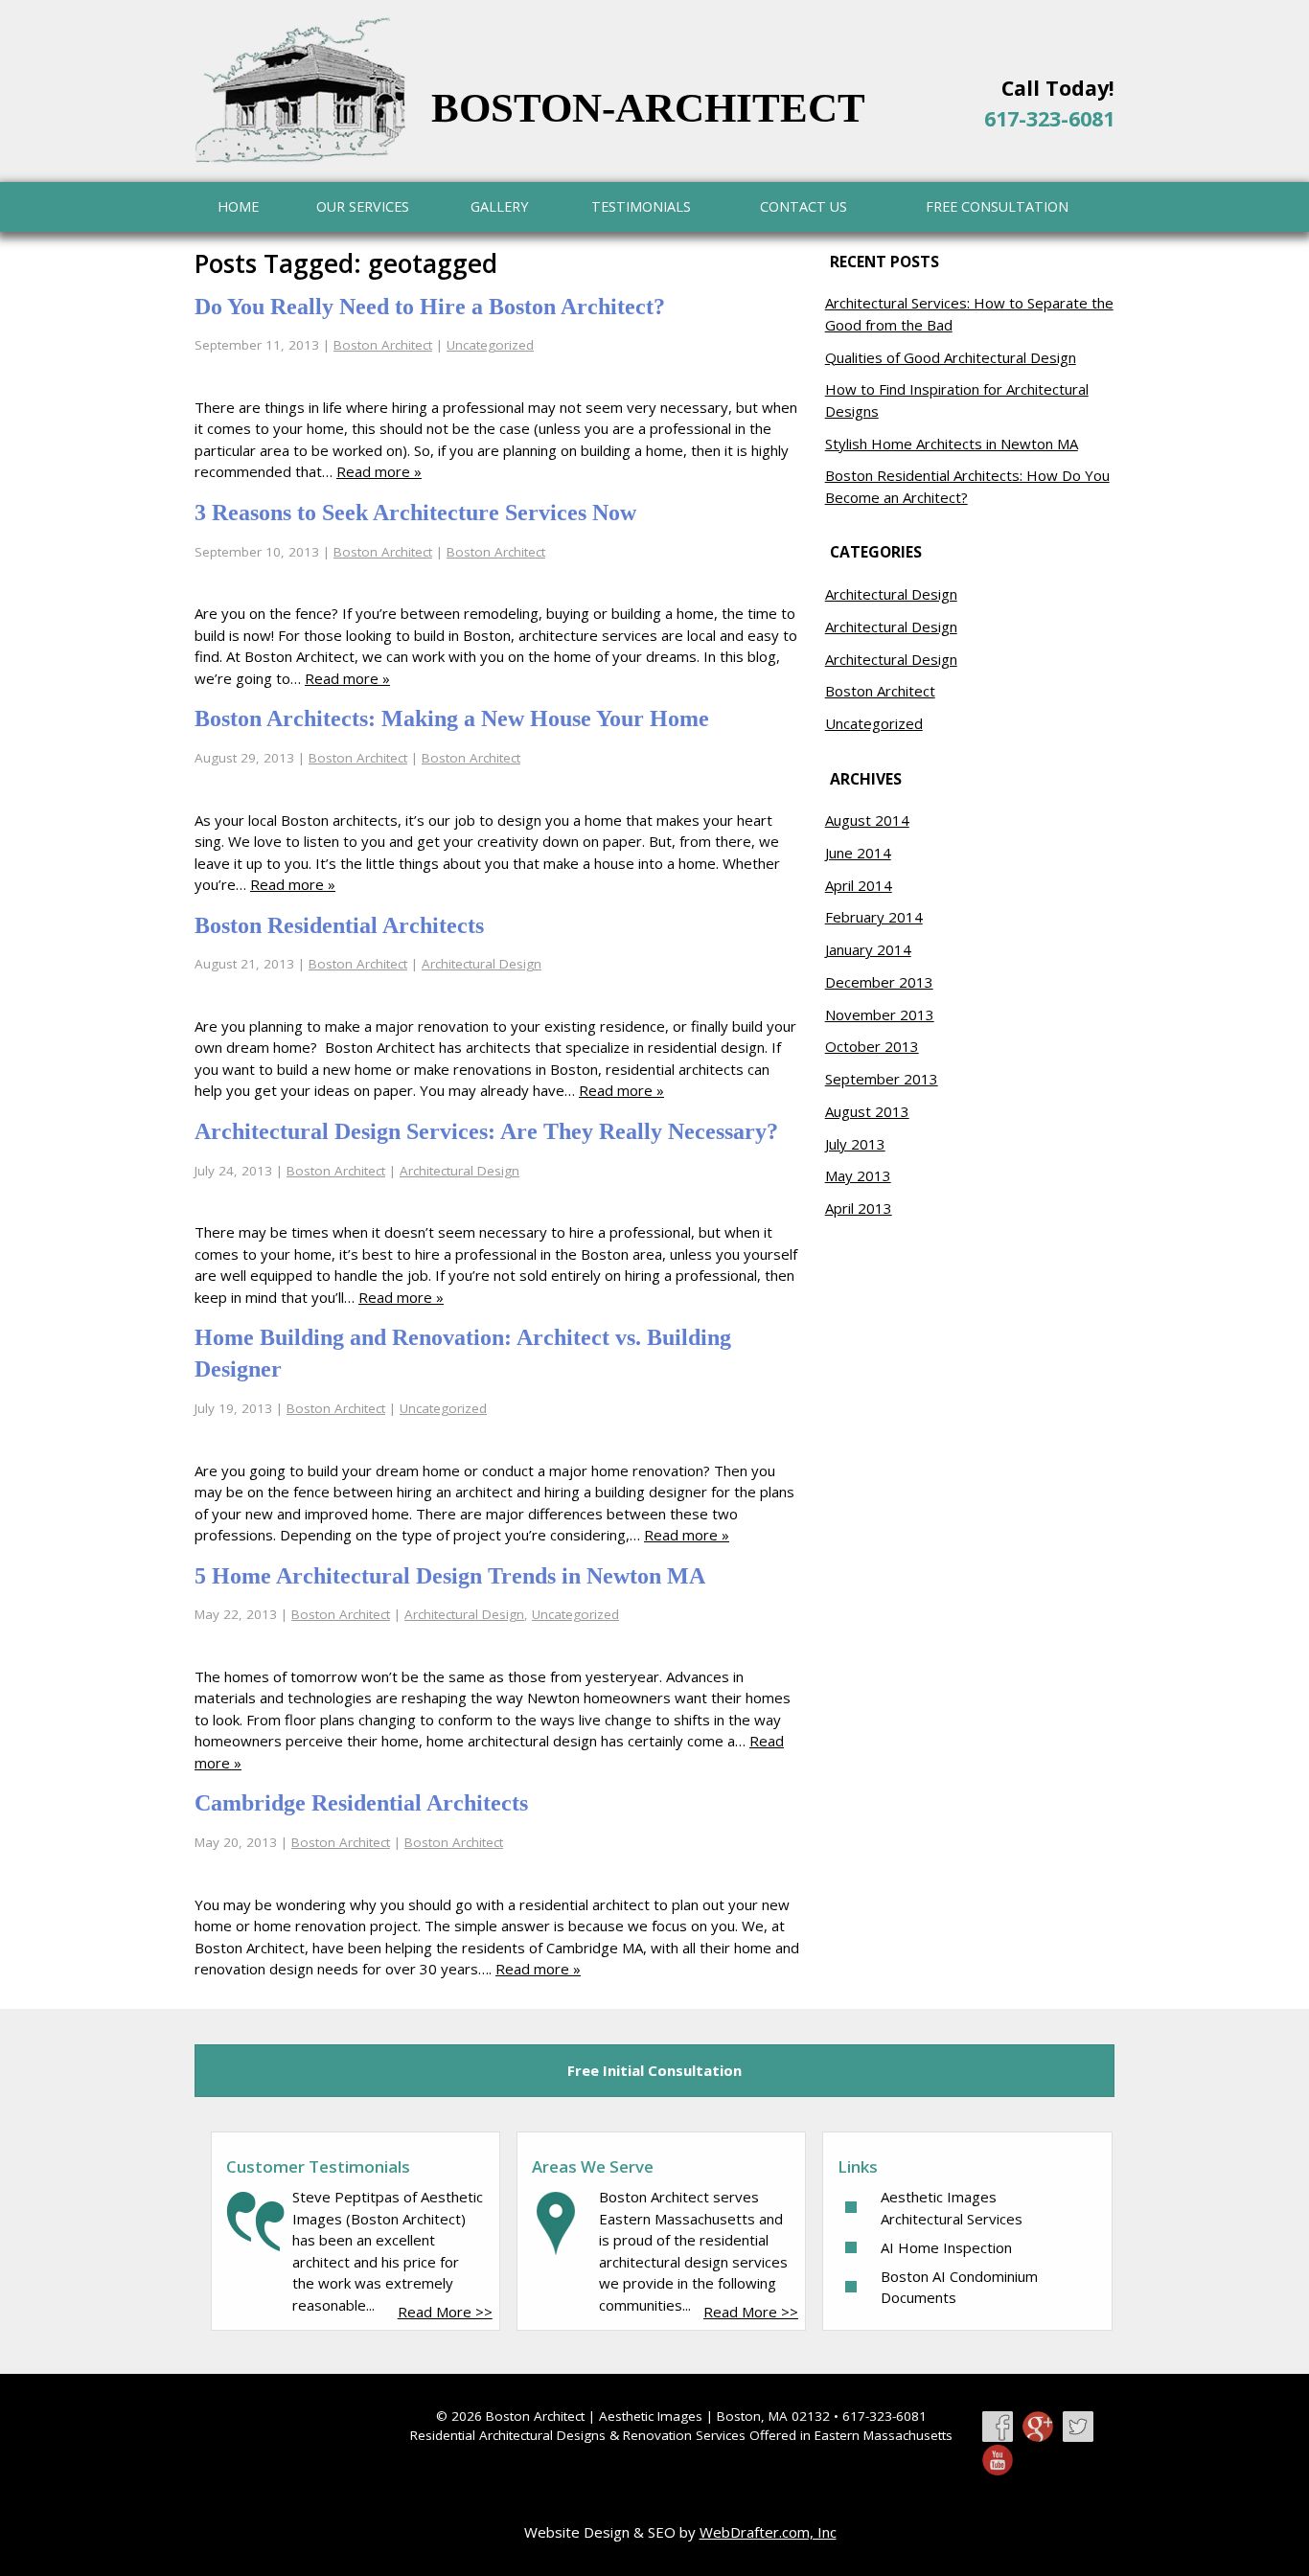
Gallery (499, 206)
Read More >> (445, 2312)
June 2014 (858, 853)
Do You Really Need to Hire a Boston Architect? (430, 307)
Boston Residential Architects (339, 925)
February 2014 (874, 917)
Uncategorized (490, 345)
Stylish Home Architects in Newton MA (952, 444)
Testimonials (641, 206)
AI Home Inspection (946, 2247)
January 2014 (868, 949)
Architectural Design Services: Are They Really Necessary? (486, 1131)
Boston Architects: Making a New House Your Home (452, 718)
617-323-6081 (1049, 118)
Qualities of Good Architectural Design (951, 357)
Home (238, 206)
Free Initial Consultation (654, 2070)
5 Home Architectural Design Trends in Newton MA (450, 1576)
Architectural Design (482, 964)
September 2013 (882, 1079)
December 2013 (879, 982)
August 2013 (867, 1111)
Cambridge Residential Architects (361, 1803)
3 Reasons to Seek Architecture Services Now (415, 513)
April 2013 (859, 1208)
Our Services (363, 206)
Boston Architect (383, 345)
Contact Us (804, 206)
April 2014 (859, 885)
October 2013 (872, 1046)
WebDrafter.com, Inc (768, 2532)
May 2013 (858, 1175)
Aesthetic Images (651, 2416)
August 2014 (867, 820)
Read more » (379, 471)
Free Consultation (997, 206)
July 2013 (855, 1144)
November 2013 (880, 1014)
